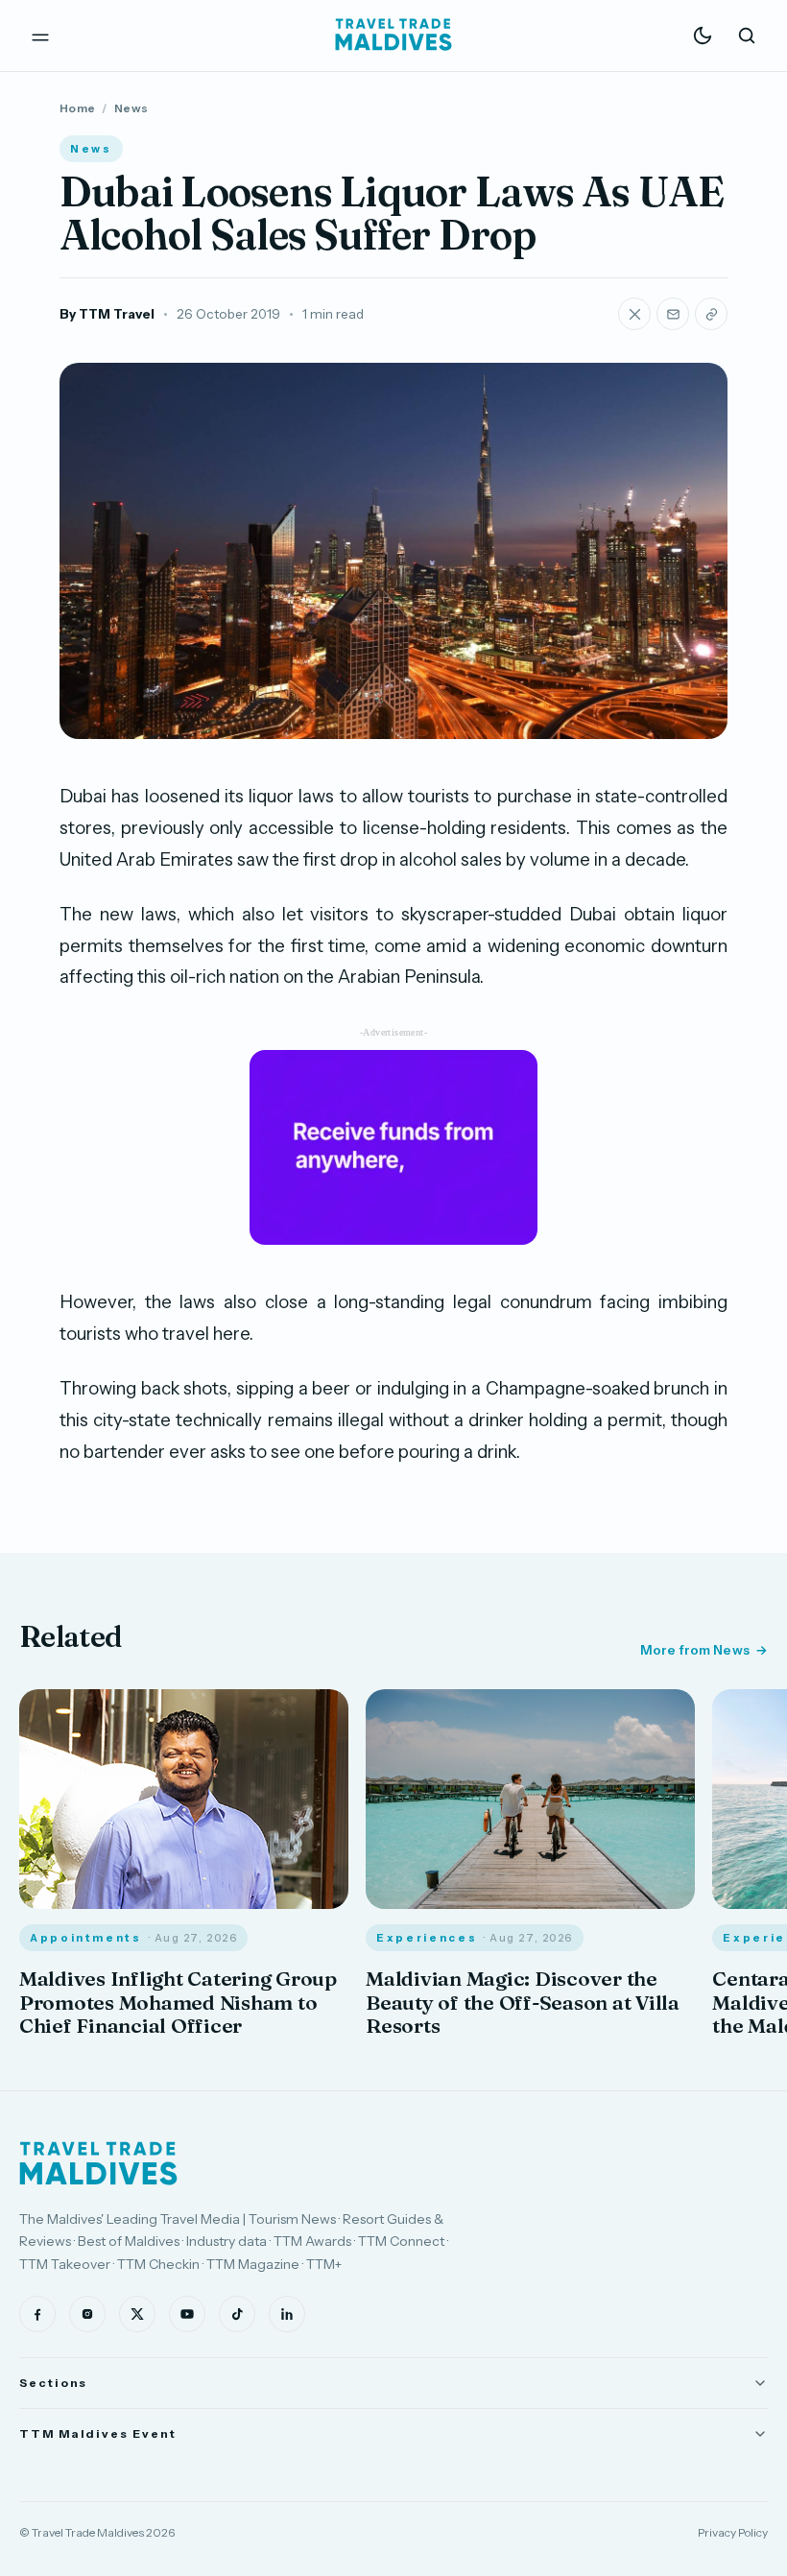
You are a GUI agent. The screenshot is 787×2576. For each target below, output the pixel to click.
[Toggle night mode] (703, 36)
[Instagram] (87, 2314)
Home (77, 108)
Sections (53, 2383)
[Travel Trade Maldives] (98, 2163)
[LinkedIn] (287, 2314)
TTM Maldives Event (98, 2433)
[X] (137, 2314)
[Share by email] (673, 314)
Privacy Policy (733, 2532)
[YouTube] (187, 2314)
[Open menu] (40, 36)
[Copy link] (711, 314)
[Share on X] (634, 314)
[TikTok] (237, 2314)
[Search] (747, 36)
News (131, 108)
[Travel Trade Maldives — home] (393, 36)
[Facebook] (37, 2314)
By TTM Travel (107, 314)
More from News (695, 1650)
